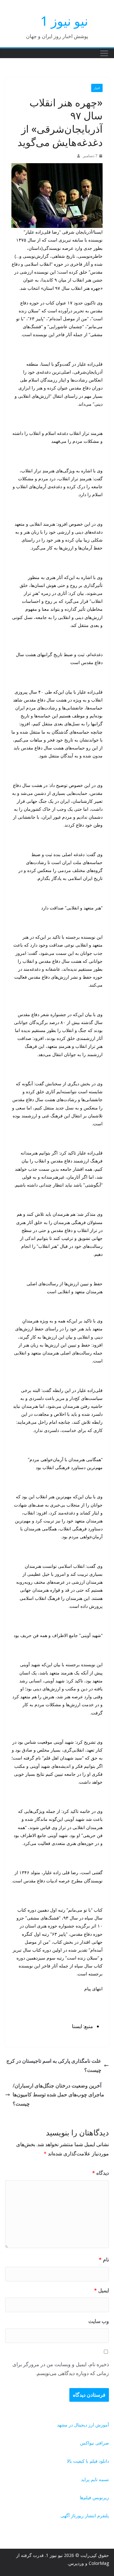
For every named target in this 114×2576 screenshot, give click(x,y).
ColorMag (99, 2563)
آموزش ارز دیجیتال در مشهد (83, 2425)
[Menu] (104, 53)
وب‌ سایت (99, 2321)
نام (104, 2260)
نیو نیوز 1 (64, 21)
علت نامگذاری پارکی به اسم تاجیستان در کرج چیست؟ (54, 2065)
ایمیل (101, 2290)
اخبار (97, 88)
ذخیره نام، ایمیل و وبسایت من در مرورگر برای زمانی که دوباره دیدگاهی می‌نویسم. (61, 2369)
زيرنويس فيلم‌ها (94, 2497)
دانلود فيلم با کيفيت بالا (88, 2461)
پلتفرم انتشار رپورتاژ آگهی (85, 2516)
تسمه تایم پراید (95, 2479)
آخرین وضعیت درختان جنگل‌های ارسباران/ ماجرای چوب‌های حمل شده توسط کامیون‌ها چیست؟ (58, 2095)
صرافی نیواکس (95, 2443)
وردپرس (76, 2563)
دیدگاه (101, 2173)
